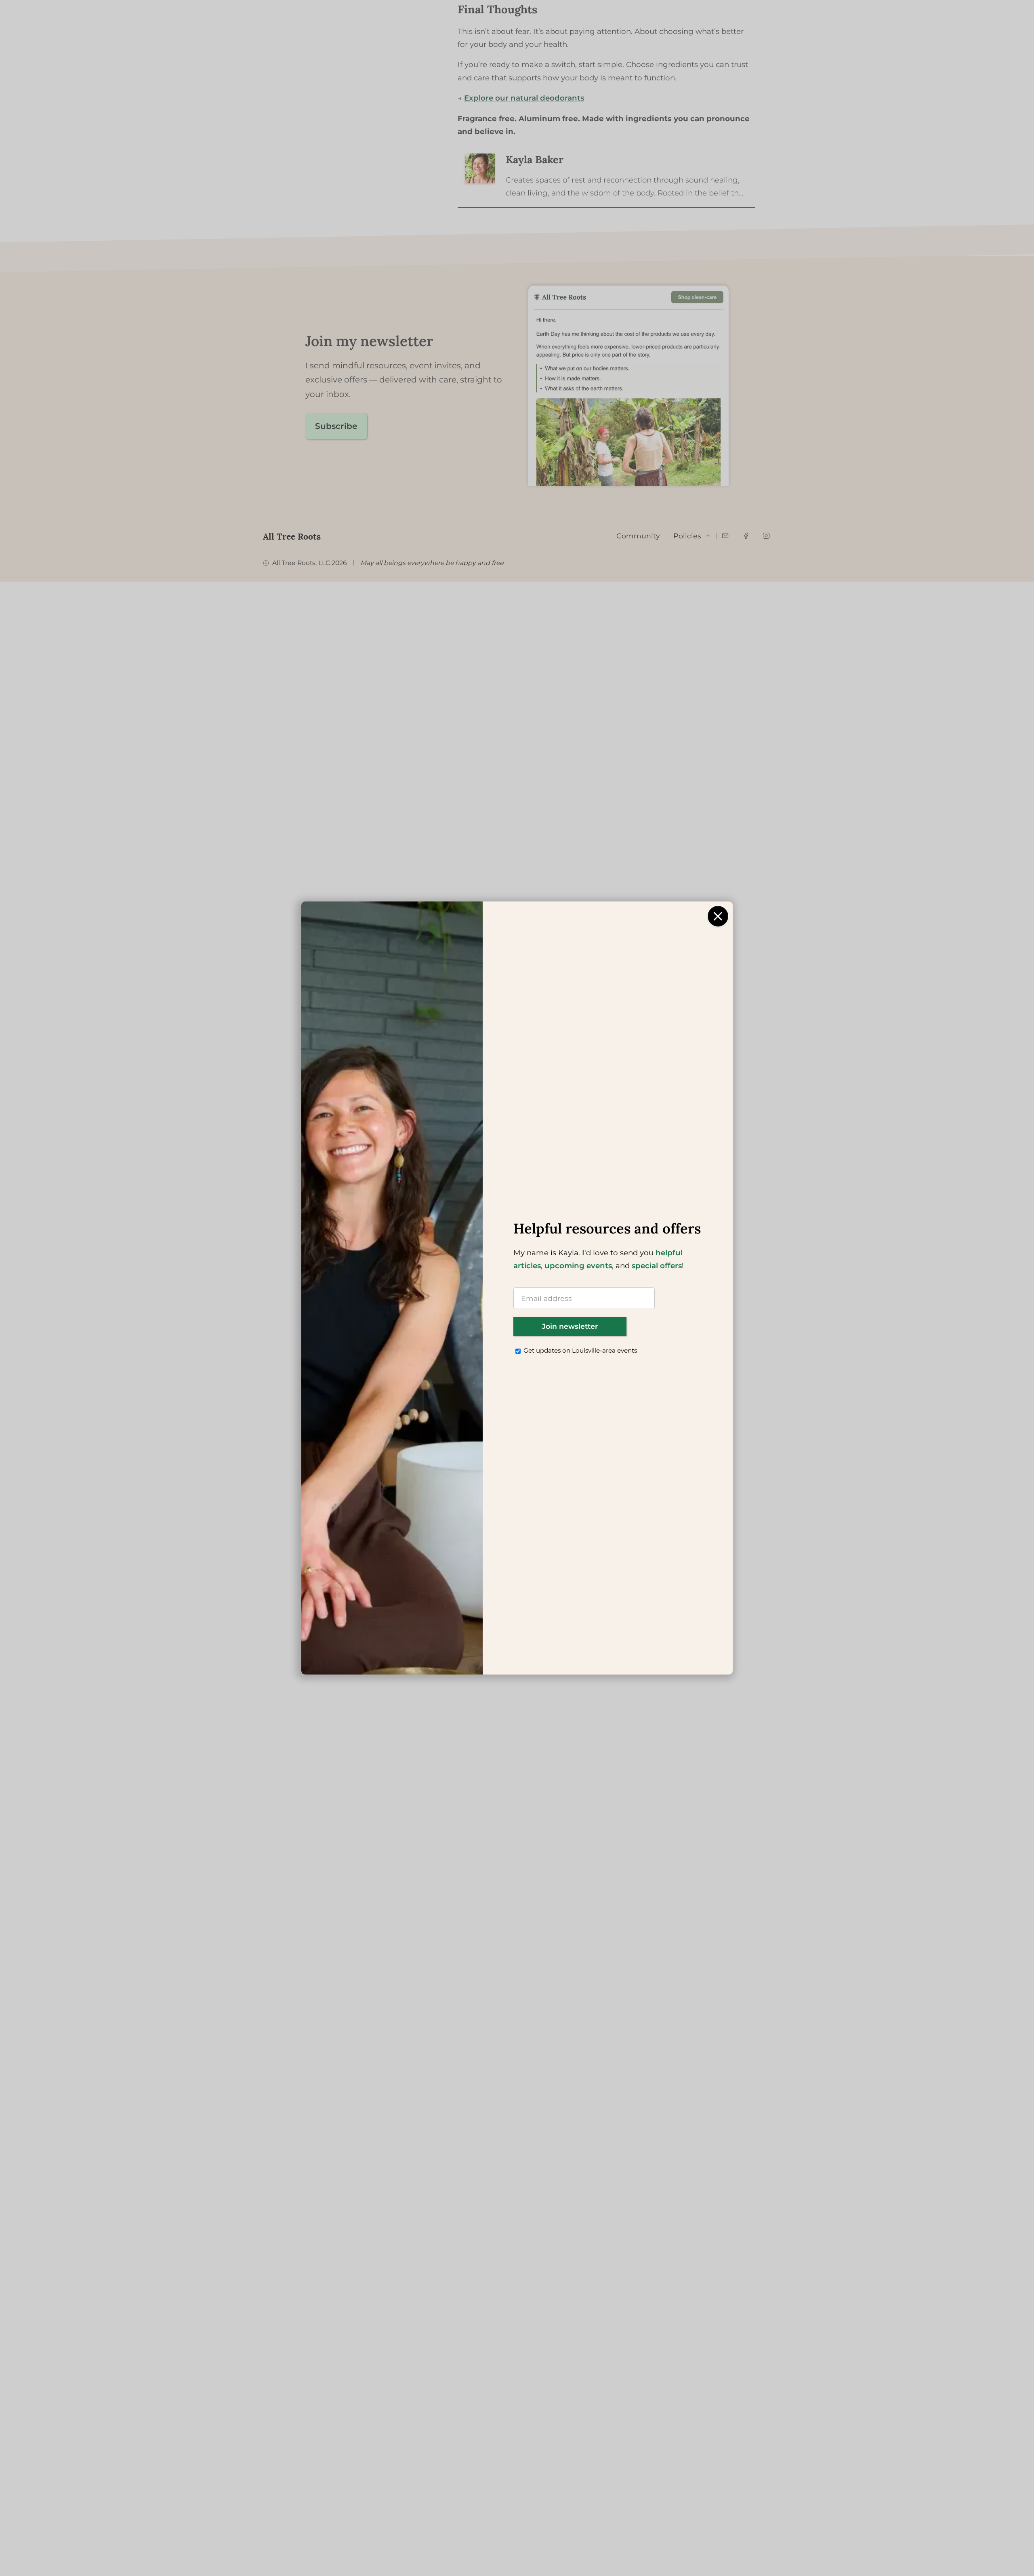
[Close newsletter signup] (718, 916)
